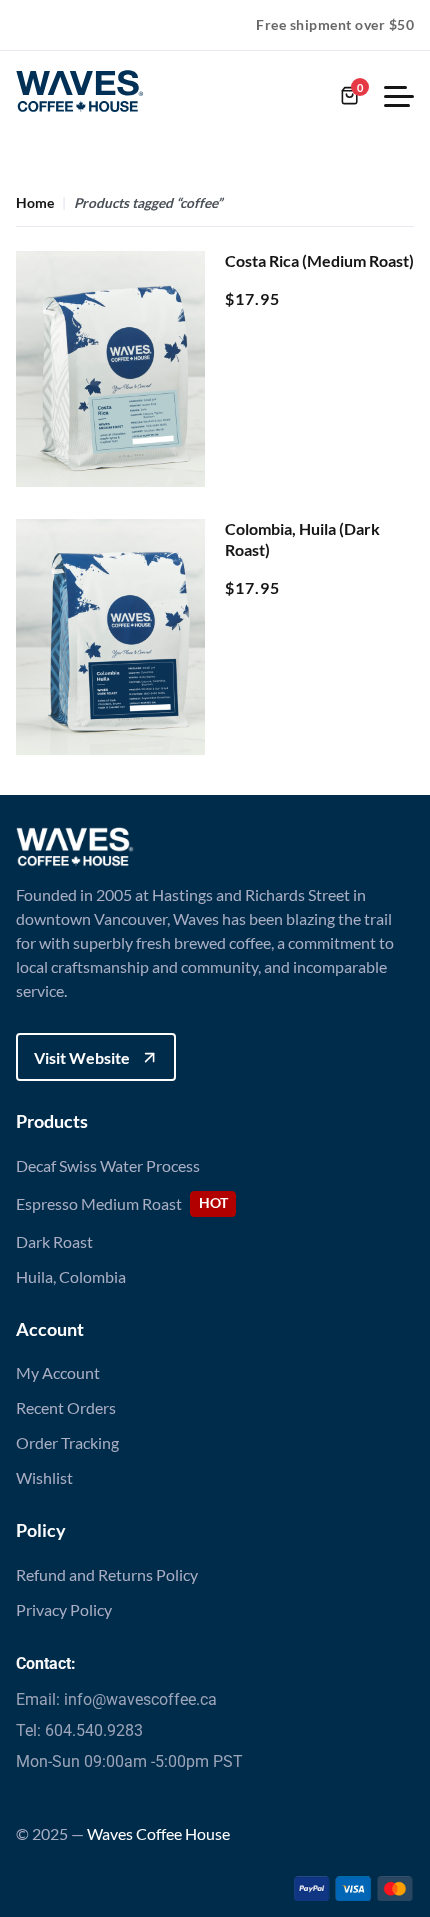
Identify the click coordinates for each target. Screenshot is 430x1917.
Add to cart (110, 450)
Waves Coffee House (158, 1833)
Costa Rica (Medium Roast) (319, 260)
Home (35, 204)
